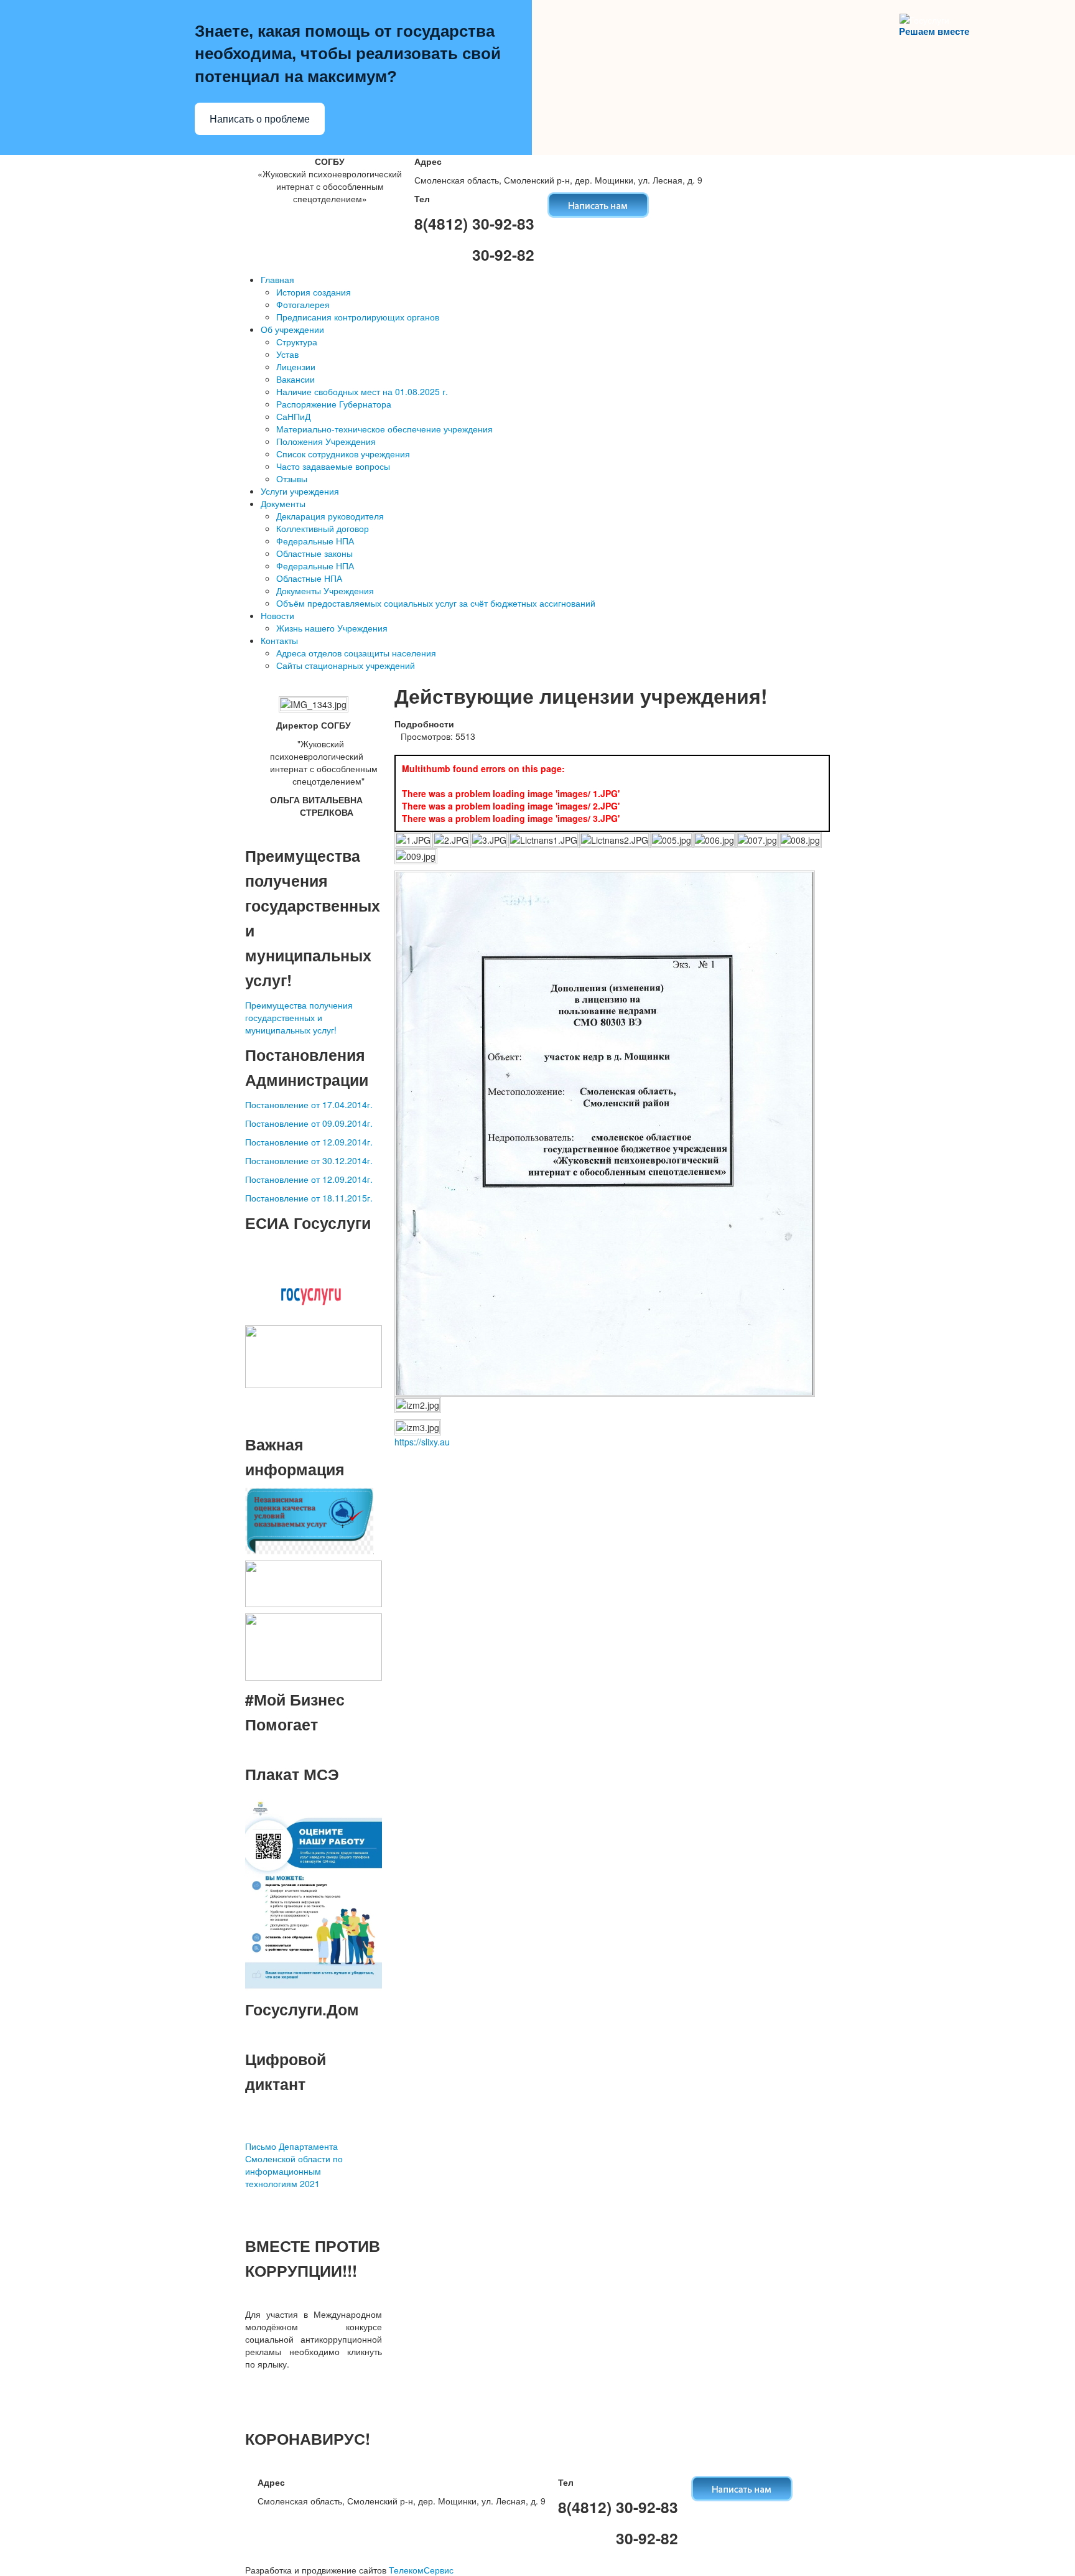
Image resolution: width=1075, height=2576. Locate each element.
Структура (297, 342)
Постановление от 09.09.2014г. (309, 1123)
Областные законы (314, 553)
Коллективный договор (323, 528)
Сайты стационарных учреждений (346, 665)
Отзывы (292, 478)
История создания (314, 292)
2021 (309, 2183)
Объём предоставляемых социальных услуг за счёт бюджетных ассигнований (436, 603)
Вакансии (296, 379)
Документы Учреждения (325, 590)
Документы (283, 503)
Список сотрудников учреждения (343, 454)
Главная (277, 279)
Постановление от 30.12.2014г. (309, 1160)
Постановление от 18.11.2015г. (309, 1198)
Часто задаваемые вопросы (333, 466)
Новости (277, 615)
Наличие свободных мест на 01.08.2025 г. (362, 391)
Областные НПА (309, 578)
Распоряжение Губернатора (334, 404)
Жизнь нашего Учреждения (332, 628)
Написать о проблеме (260, 119)
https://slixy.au (422, 1442)
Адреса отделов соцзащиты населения (356, 653)
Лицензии (296, 366)
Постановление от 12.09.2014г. (309, 1142)
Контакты (279, 640)
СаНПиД (293, 416)
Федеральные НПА (315, 541)
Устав (287, 354)
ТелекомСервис (421, 2570)
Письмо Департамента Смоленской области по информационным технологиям (294, 2165)
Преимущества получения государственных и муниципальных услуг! (299, 1017)
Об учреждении (292, 329)
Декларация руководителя (330, 516)
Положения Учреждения (326, 441)
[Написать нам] (598, 203)
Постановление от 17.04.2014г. (309, 1104)
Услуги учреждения (300, 491)
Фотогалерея (303, 304)
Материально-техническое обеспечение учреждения (384, 429)
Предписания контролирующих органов (358, 317)
